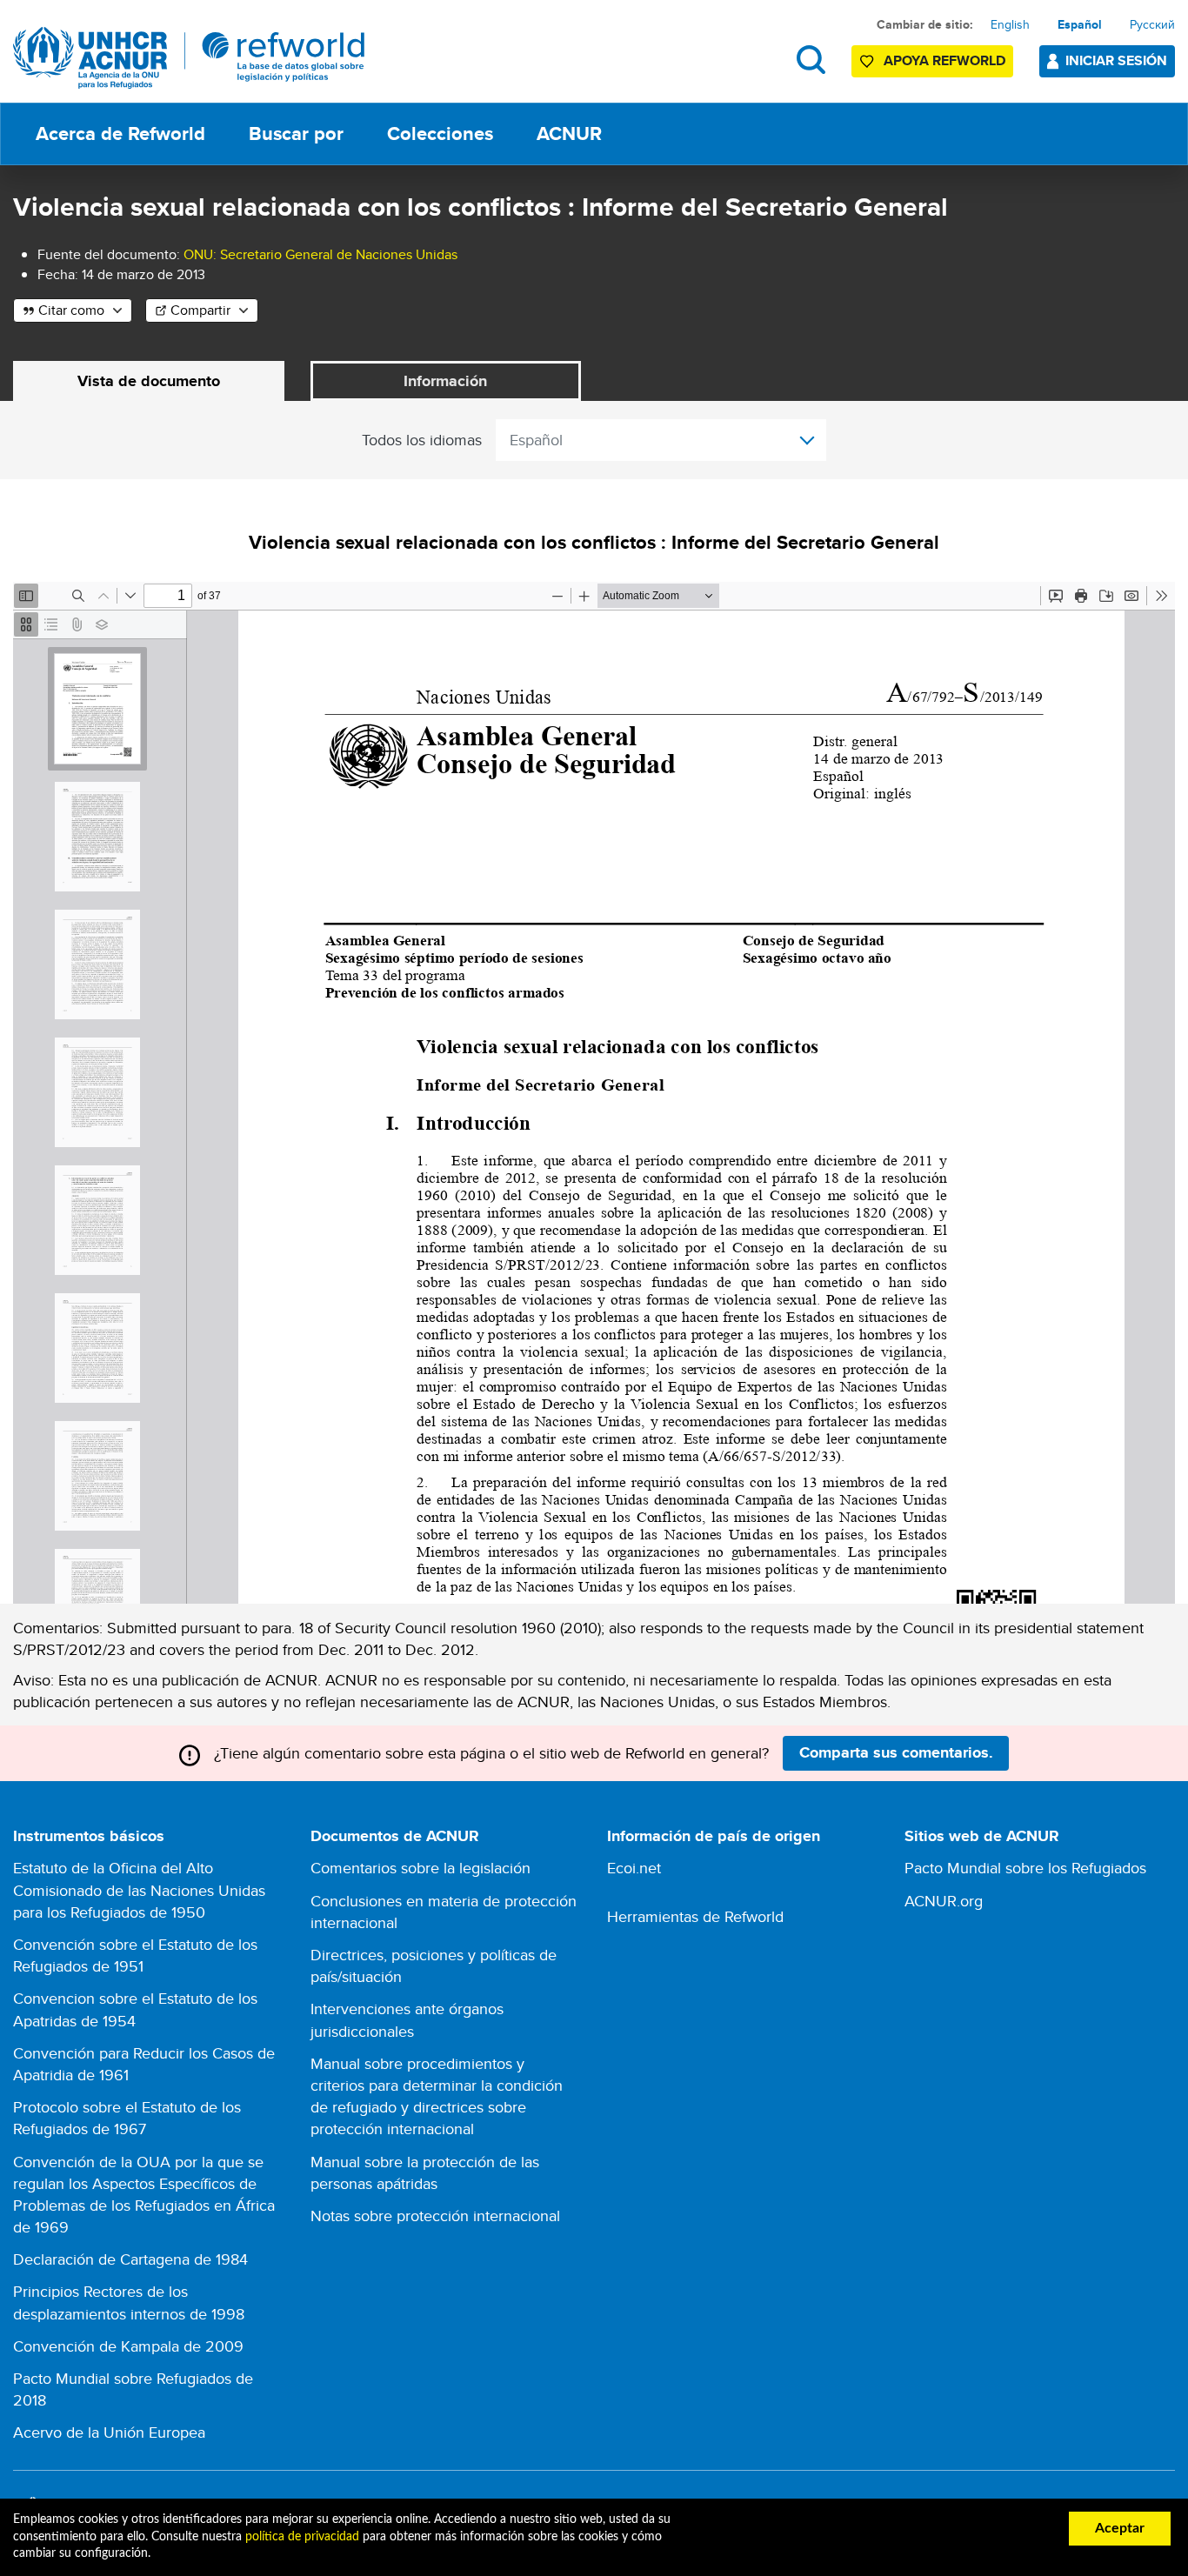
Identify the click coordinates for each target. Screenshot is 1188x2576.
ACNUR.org (944, 1901)
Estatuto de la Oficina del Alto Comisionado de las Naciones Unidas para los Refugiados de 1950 (139, 1889)
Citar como (71, 310)
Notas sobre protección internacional (435, 2216)
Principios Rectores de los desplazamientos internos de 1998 (129, 2302)
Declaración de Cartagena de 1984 (130, 2259)
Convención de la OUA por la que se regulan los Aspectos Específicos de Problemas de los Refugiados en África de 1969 (144, 2195)
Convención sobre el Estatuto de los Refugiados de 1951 (135, 1955)
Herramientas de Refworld (695, 1916)
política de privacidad (302, 2537)
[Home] (189, 58)
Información (445, 381)
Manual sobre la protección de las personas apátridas (425, 2172)
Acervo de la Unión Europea (109, 2432)
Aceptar (1120, 2528)
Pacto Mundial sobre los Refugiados (1025, 1868)
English (1010, 24)
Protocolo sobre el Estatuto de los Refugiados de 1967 (127, 2118)
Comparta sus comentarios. (896, 1752)
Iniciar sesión (1116, 60)
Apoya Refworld (944, 60)
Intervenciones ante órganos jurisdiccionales (407, 2019)
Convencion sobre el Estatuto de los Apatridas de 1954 (135, 2009)
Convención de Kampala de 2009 (128, 2346)
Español (1080, 24)
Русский (1152, 24)
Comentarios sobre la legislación (420, 1868)
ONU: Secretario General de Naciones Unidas (320, 254)
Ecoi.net (634, 1868)
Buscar (811, 60)
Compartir (200, 310)
